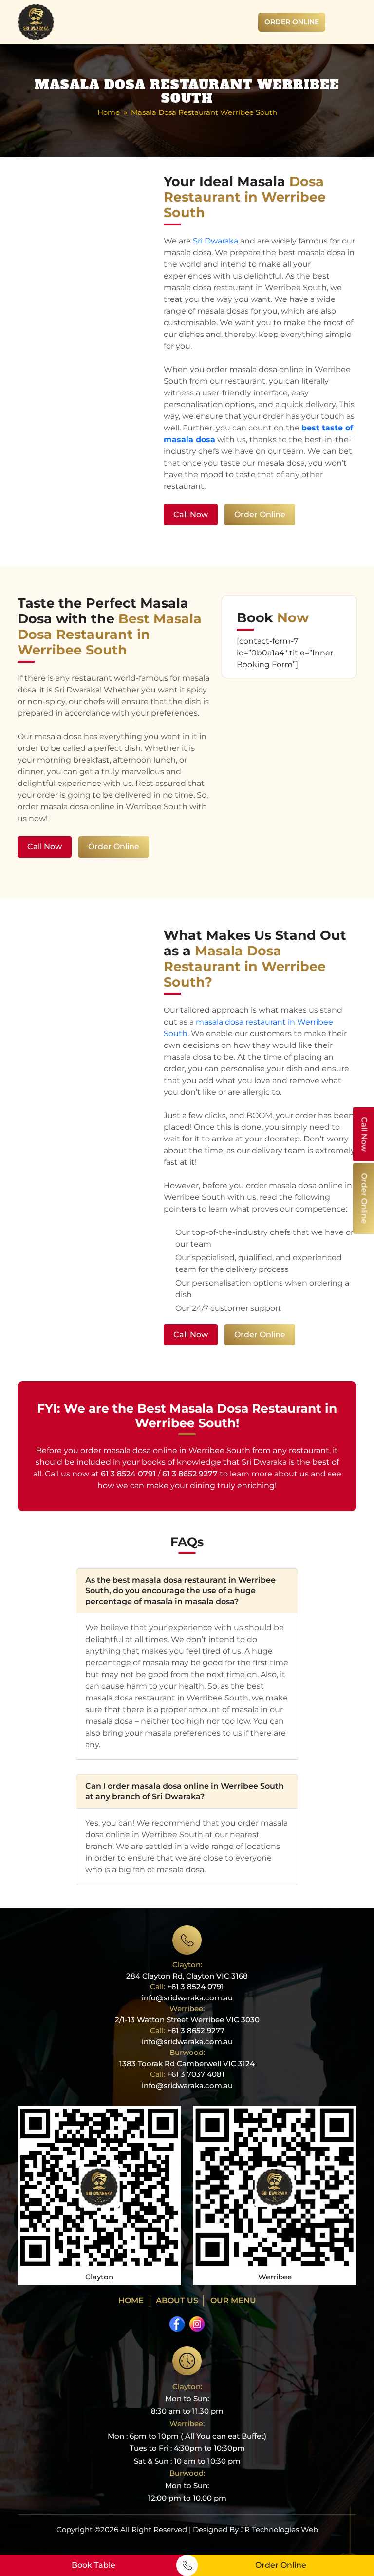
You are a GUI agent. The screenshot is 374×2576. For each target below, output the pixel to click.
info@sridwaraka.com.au (187, 1998)
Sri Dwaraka (215, 241)
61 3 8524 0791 (128, 1474)
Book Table (93, 2565)
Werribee (275, 2277)
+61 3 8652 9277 (196, 2030)
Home (109, 112)
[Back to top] (357, 2541)
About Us (177, 2301)
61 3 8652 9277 (190, 1474)
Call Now (191, 514)
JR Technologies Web (279, 2529)
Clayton (99, 2277)
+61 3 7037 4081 (196, 2074)
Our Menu (233, 2301)
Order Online (292, 22)
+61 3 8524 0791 (187, 1987)
